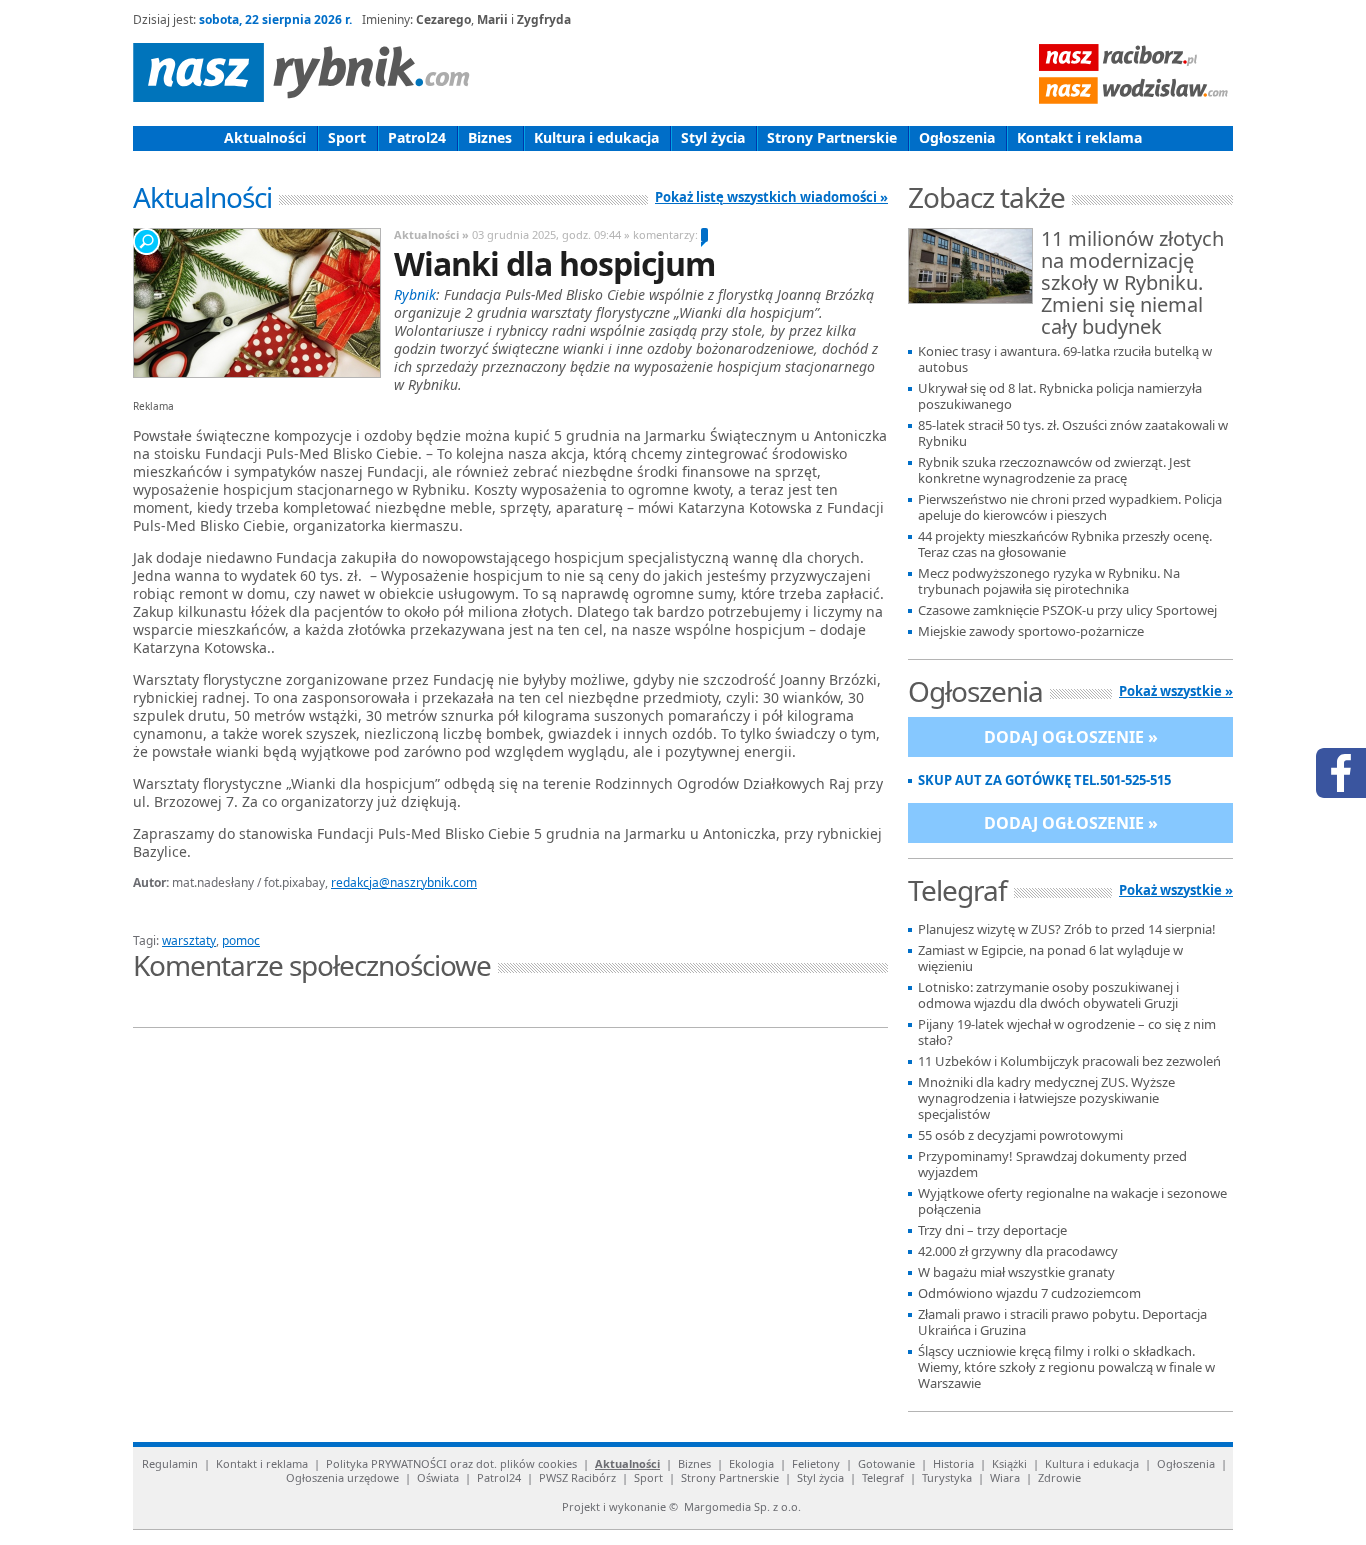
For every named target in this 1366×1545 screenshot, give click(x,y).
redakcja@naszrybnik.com (404, 882)
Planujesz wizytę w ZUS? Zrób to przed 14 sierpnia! (1067, 929)
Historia (953, 1463)
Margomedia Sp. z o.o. (742, 1506)
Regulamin (170, 1463)
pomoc (241, 940)
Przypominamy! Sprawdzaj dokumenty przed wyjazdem (1052, 1164)
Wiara (1005, 1477)
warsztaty (189, 940)
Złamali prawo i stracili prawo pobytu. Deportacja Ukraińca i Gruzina (1062, 1322)
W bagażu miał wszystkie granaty (1016, 1272)
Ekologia (751, 1463)
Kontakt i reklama (1079, 137)
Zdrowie (1059, 1477)
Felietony (816, 1463)
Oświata (438, 1477)
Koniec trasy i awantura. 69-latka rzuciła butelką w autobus (1065, 359)
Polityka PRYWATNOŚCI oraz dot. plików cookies (451, 1463)
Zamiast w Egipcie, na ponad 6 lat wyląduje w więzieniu (1050, 958)
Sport (347, 137)
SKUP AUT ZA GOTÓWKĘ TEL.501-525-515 (1044, 780)
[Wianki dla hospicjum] (256, 303)
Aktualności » (431, 234)
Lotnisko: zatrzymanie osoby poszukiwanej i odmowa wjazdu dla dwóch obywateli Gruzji (1048, 995)
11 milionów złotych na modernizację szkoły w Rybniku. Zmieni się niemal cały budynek (1132, 284)
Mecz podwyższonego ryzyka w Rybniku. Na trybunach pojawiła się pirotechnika (1049, 581)
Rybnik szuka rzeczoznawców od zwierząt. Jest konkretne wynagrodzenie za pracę (1054, 470)
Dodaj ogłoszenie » (1071, 737)
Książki (1009, 1463)
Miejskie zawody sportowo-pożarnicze (1031, 631)
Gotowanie (886, 1463)
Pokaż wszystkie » (1176, 691)
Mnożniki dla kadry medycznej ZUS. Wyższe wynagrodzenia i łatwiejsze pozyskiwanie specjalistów (1046, 1098)
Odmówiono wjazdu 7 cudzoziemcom (1029, 1293)
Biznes (490, 137)
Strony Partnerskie (832, 137)
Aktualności (265, 137)
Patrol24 (417, 137)
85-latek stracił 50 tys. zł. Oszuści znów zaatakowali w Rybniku (1073, 433)
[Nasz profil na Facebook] (1341, 773)
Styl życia (713, 137)
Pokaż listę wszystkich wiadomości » (771, 197)
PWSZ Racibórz (577, 1477)
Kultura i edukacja (596, 137)
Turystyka (947, 1477)
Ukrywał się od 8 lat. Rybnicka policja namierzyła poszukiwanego (1060, 396)
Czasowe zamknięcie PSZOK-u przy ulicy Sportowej (1067, 610)
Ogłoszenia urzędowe (342, 1477)
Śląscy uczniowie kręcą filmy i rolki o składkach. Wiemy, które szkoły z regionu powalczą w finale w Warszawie (1066, 1367)
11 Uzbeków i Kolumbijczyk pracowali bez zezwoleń (1069, 1061)
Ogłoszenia (957, 137)
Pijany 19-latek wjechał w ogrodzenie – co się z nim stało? (1067, 1032)
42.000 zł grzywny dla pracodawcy (1018, 1251)
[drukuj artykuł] (373, 917)
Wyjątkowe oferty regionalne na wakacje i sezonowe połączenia (1072, 1201)
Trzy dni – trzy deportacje (992, 1230)
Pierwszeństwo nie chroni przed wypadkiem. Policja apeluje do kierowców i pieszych (1070, 507)
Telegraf (883, 1477)
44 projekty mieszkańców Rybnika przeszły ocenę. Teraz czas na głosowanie (1065, 544)
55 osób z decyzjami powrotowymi (1020, 1135)
